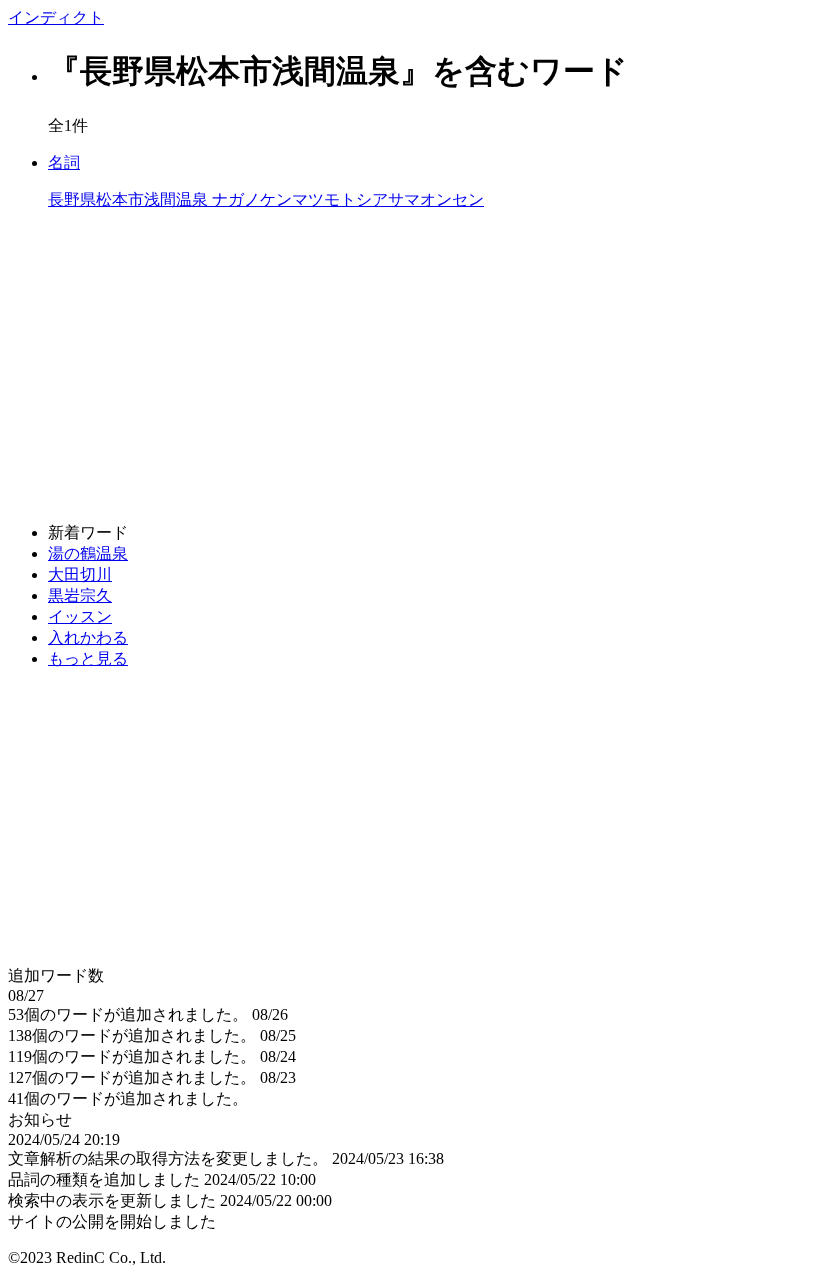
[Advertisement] (410, 367)
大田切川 (80, 574)
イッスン (80, 616)
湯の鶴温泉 (88, 553)
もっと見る (88, 658)
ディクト (56, 17)
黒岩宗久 (80, 595)
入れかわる (88, 637)
